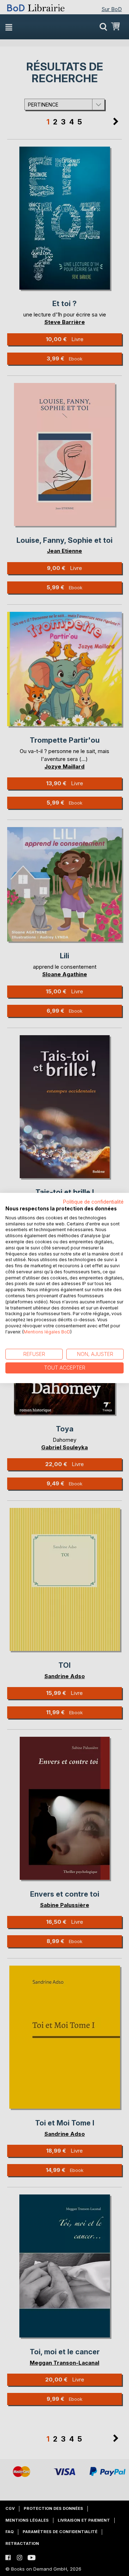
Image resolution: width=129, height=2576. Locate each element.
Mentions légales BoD (47, 1332)
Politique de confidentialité (93, 1202)
